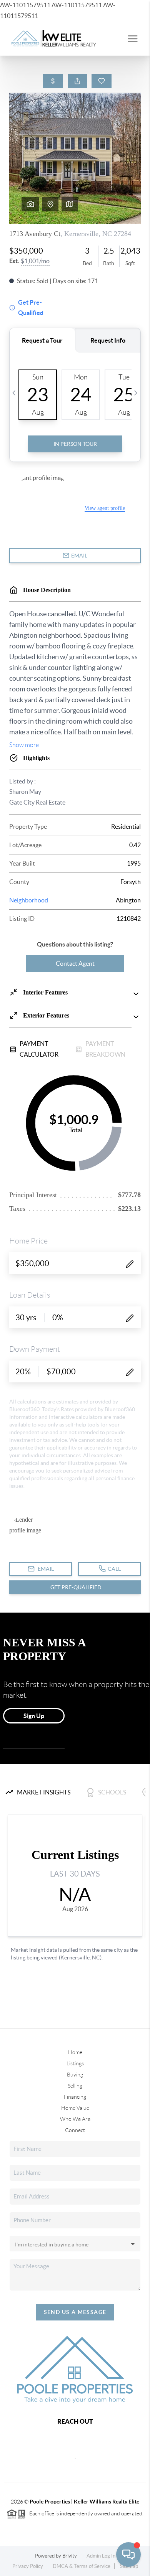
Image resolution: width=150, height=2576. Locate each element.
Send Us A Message (75, 2312)
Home (75, 2052)
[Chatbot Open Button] (128, 2555)
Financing (75, 2097)
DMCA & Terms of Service (82, 2566)
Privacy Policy (28, 2566)
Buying (75, 2075)
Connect (75, 2130)
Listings (75, 2063)
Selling (75, 2086)
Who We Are (75, 2119)
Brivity (70, 2556)
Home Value (75, 2108)
